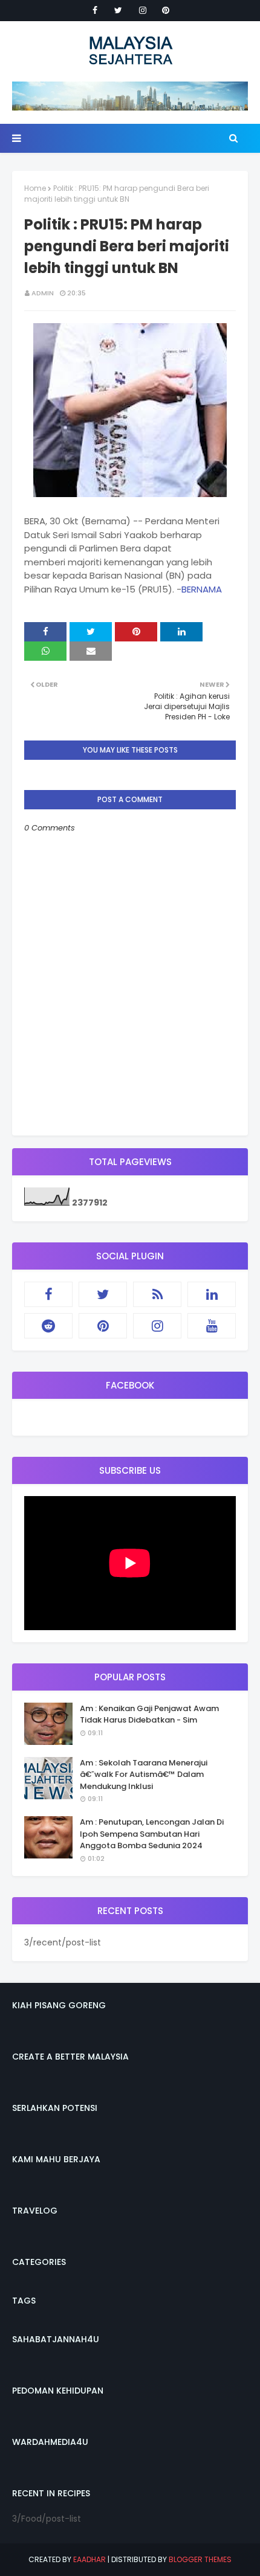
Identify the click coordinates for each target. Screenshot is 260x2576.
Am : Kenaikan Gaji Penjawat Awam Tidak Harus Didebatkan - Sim (149, 1714)
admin (43, 293)
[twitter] (118, 10)
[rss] (157, 1294)
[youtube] (212, 1326)
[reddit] (48, 1326)
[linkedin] (212, 1294)
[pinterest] (166, 10)
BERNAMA (202, 589)
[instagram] (143, 10)
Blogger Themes (200, 2559)
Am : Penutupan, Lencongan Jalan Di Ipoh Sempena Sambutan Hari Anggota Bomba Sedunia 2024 (152, 1834)
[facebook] (95, 10)
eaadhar (89, 2559)
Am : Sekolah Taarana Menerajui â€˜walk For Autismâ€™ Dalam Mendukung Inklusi (144, 1775)
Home (35, 188)
